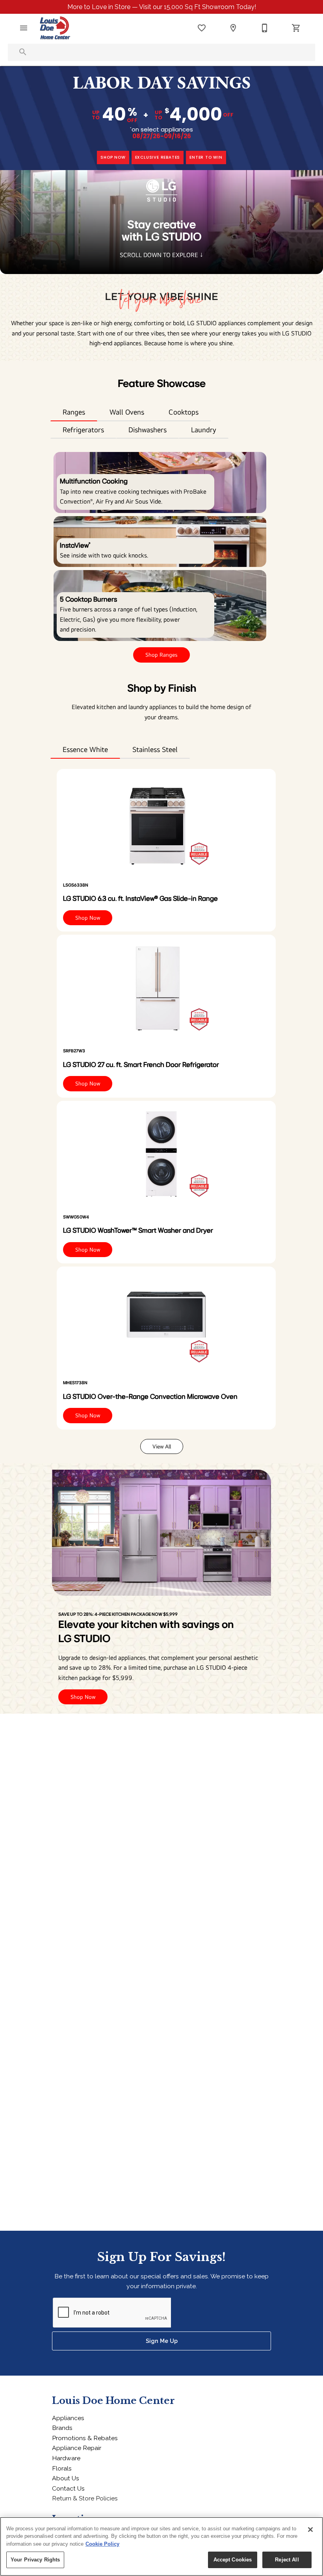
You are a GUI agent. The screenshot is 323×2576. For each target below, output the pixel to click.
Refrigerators (83, 430)
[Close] (310, 2530)
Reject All (287, 2560)
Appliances (68, 2418)
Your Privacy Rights (35, 2560)
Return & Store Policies (85, 2498)
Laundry (204, 430)
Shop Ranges (161, 655)
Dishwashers (148, 430)
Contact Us (68, 2488)
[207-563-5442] (265, 28)
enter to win (206, 157)
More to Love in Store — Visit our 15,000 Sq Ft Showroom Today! (162, 7)
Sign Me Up (162, 2341)
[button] (24, 28)
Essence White (85, 749)
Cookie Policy (102, 2544)
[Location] (233, 28)
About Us (66, 2478)
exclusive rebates (158, 157)
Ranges (74, 412)
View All (162, 1446)
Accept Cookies (233, 2560)
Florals (62, 2468)
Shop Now (88, 918)
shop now (113, 157)
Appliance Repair (77, 2448)
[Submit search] (23, 52)
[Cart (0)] (296, 28)
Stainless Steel (155, 749)
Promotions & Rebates (85, 2438)
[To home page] (55, 28)
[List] (202, 28)
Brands (62, 2428)
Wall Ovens (127, 412)
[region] (161, 2546)
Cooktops (184, 412)
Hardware (66, 2458)
